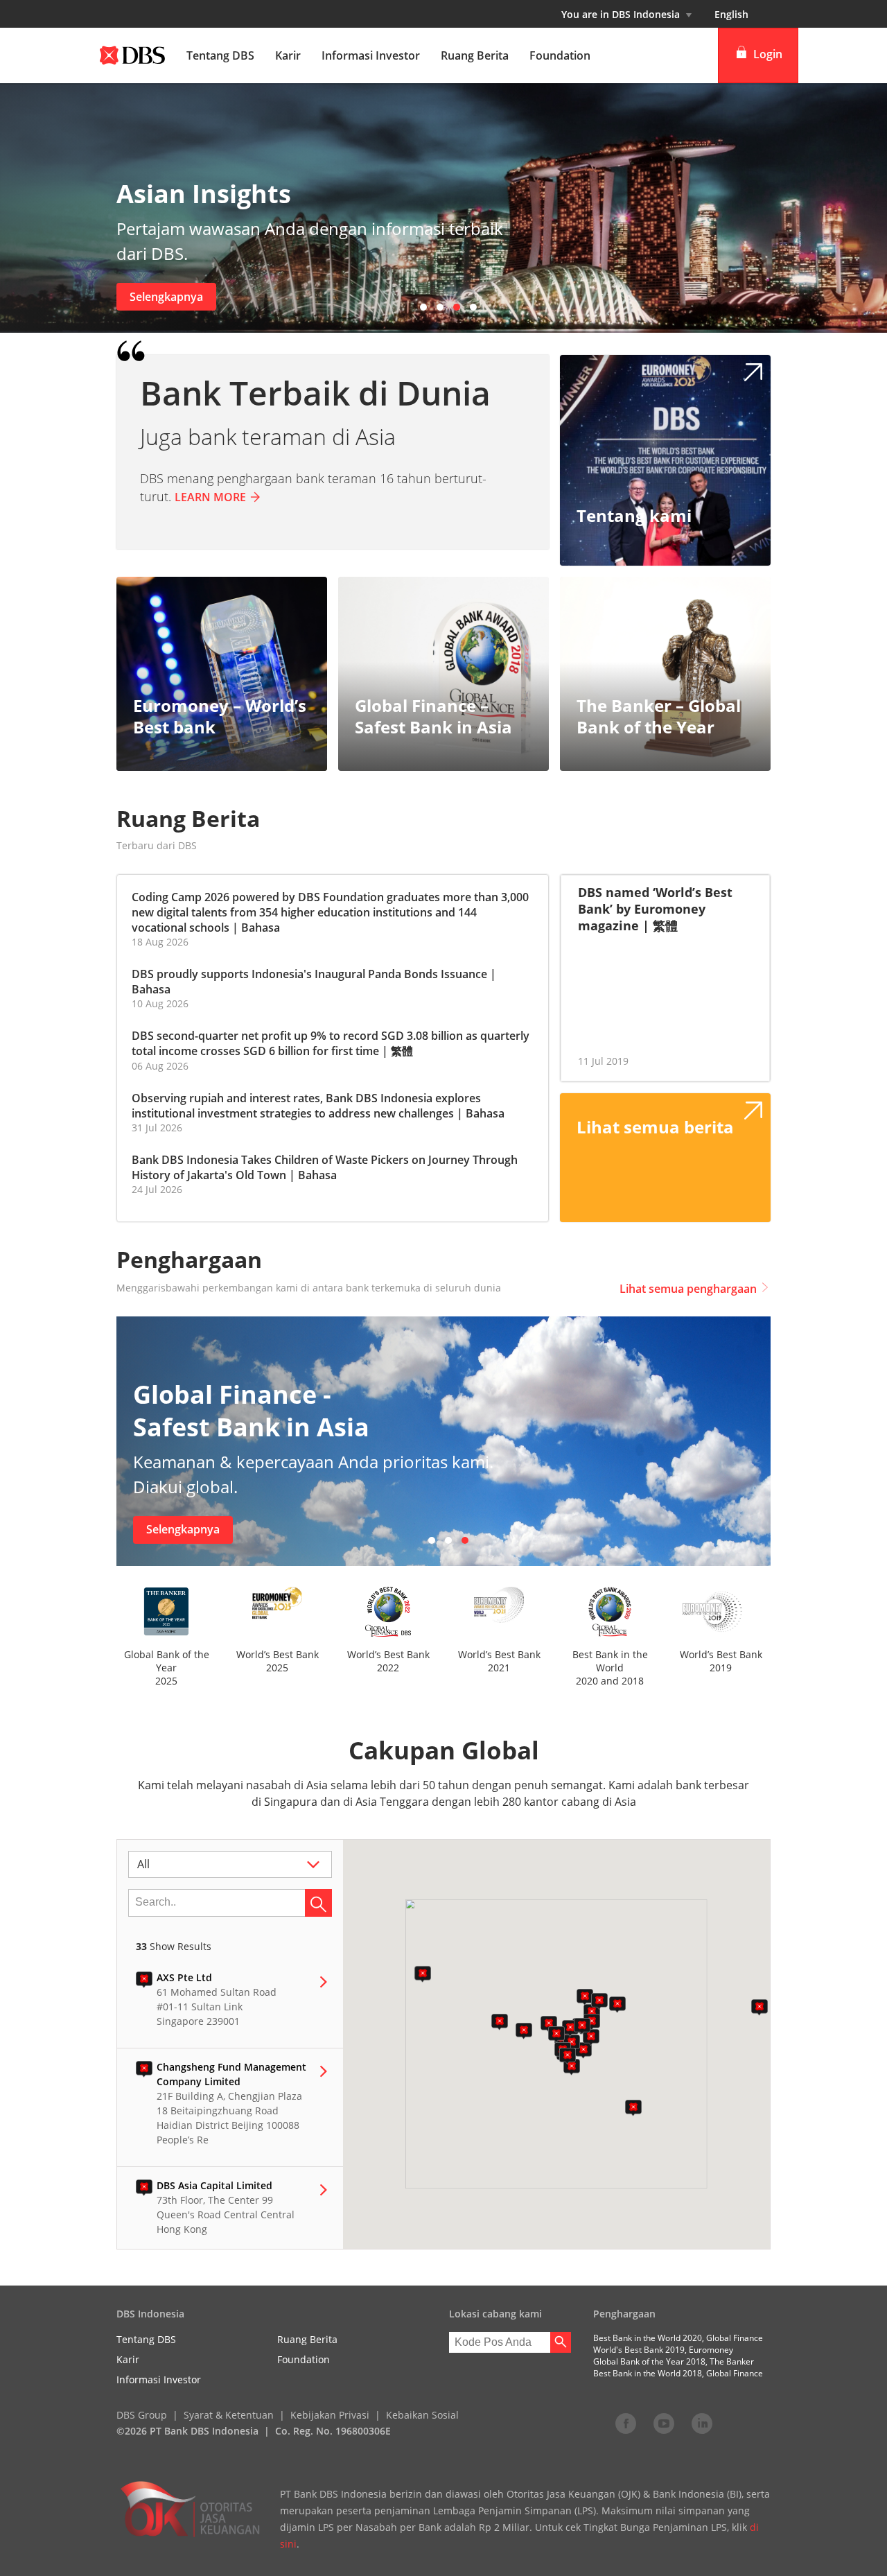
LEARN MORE (210, 497)
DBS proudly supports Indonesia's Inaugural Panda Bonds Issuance (309, 974)
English (731, 14)
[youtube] (664, 2423)
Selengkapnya (166, 297)
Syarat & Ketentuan (229, 2415)
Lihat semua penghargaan (688, 1289)
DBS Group (142, 2415)
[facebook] (626, 2423)
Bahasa (261, 928)
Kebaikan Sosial (422, 2415)
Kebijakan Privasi (330, 2415)
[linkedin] (702, 2423)
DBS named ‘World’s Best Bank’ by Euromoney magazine (655, 909)
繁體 (402, 1051)
